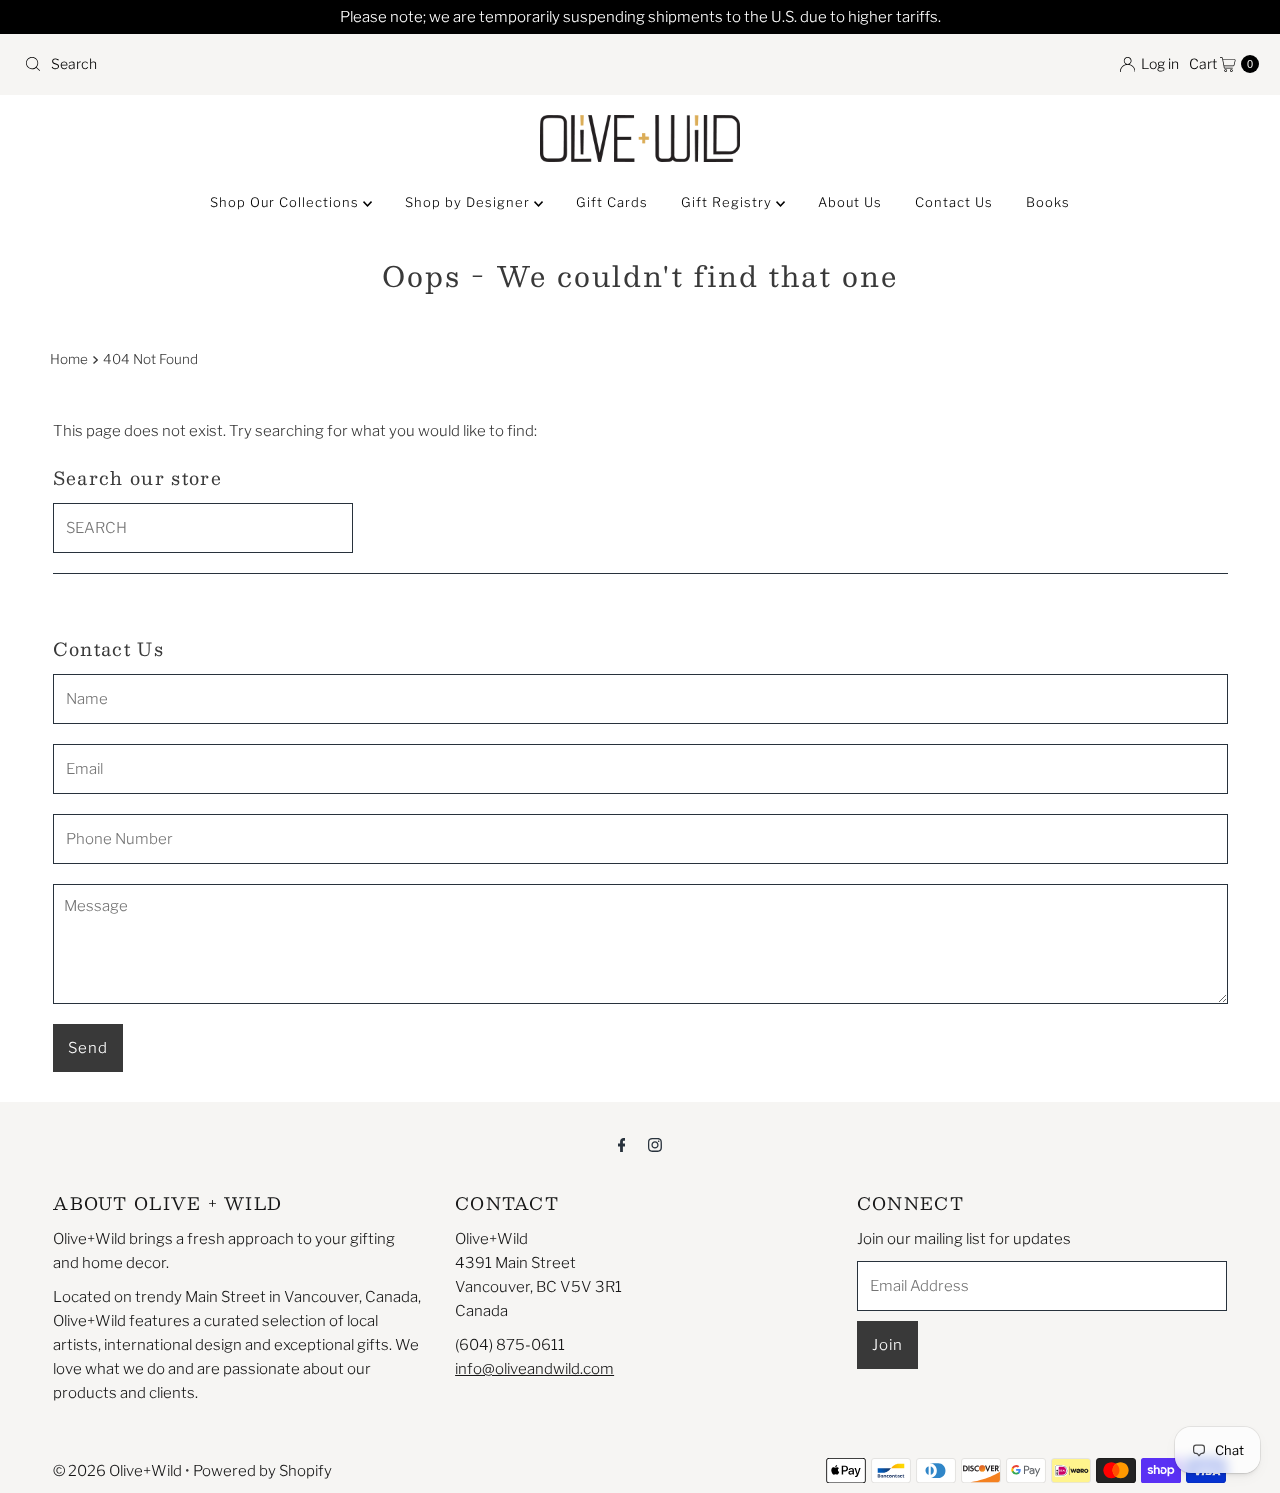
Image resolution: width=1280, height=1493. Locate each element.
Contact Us (954, 202)
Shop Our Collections (286, 202)
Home (69, 359)
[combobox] (324, 64)
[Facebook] (622, 1144)
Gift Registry (728, 202)
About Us (850, 202)
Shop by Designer (469, 202)
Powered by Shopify (262, 1471)
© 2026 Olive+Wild (117, 1471)
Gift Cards (612, 202)
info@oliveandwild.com (534, 1369)
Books (1048, 202)
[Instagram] (655, 1144)
